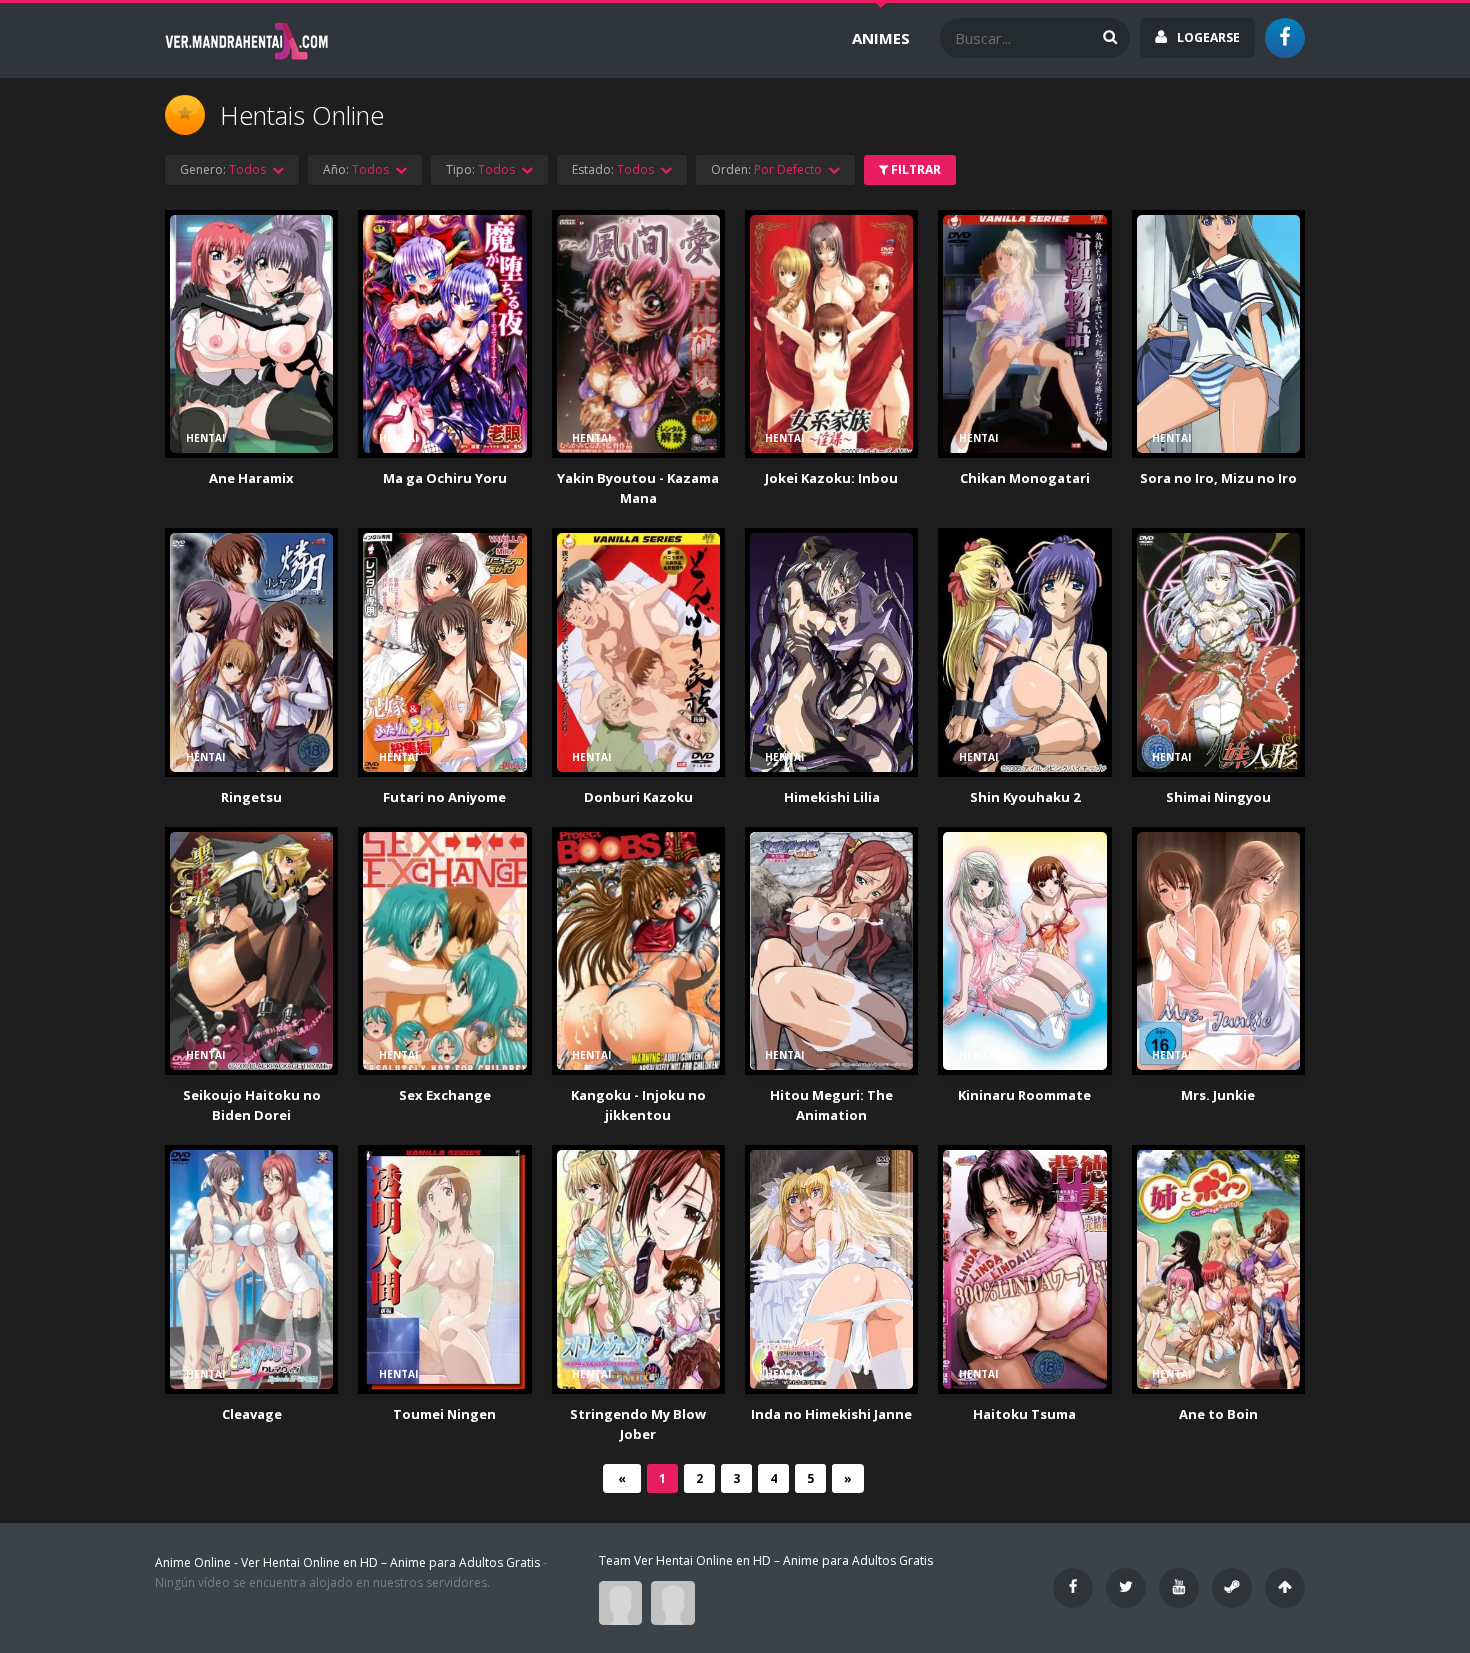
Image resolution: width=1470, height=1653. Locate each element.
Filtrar (914, 169)
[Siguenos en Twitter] (1126, 1588)
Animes (881, 38)
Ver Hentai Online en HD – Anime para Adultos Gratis (390, 1562)
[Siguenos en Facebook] (1073, 1588)
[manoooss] (675, 1601)
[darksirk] (625, 1601)
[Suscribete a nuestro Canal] (1179, 1588)
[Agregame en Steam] (1232, 1588)
